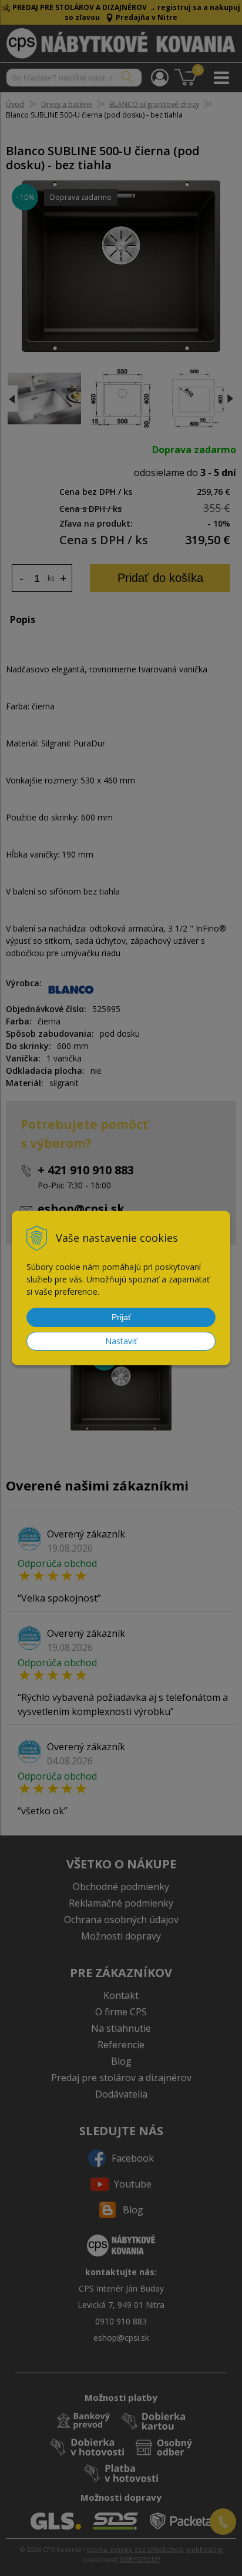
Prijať (121, 1317)
